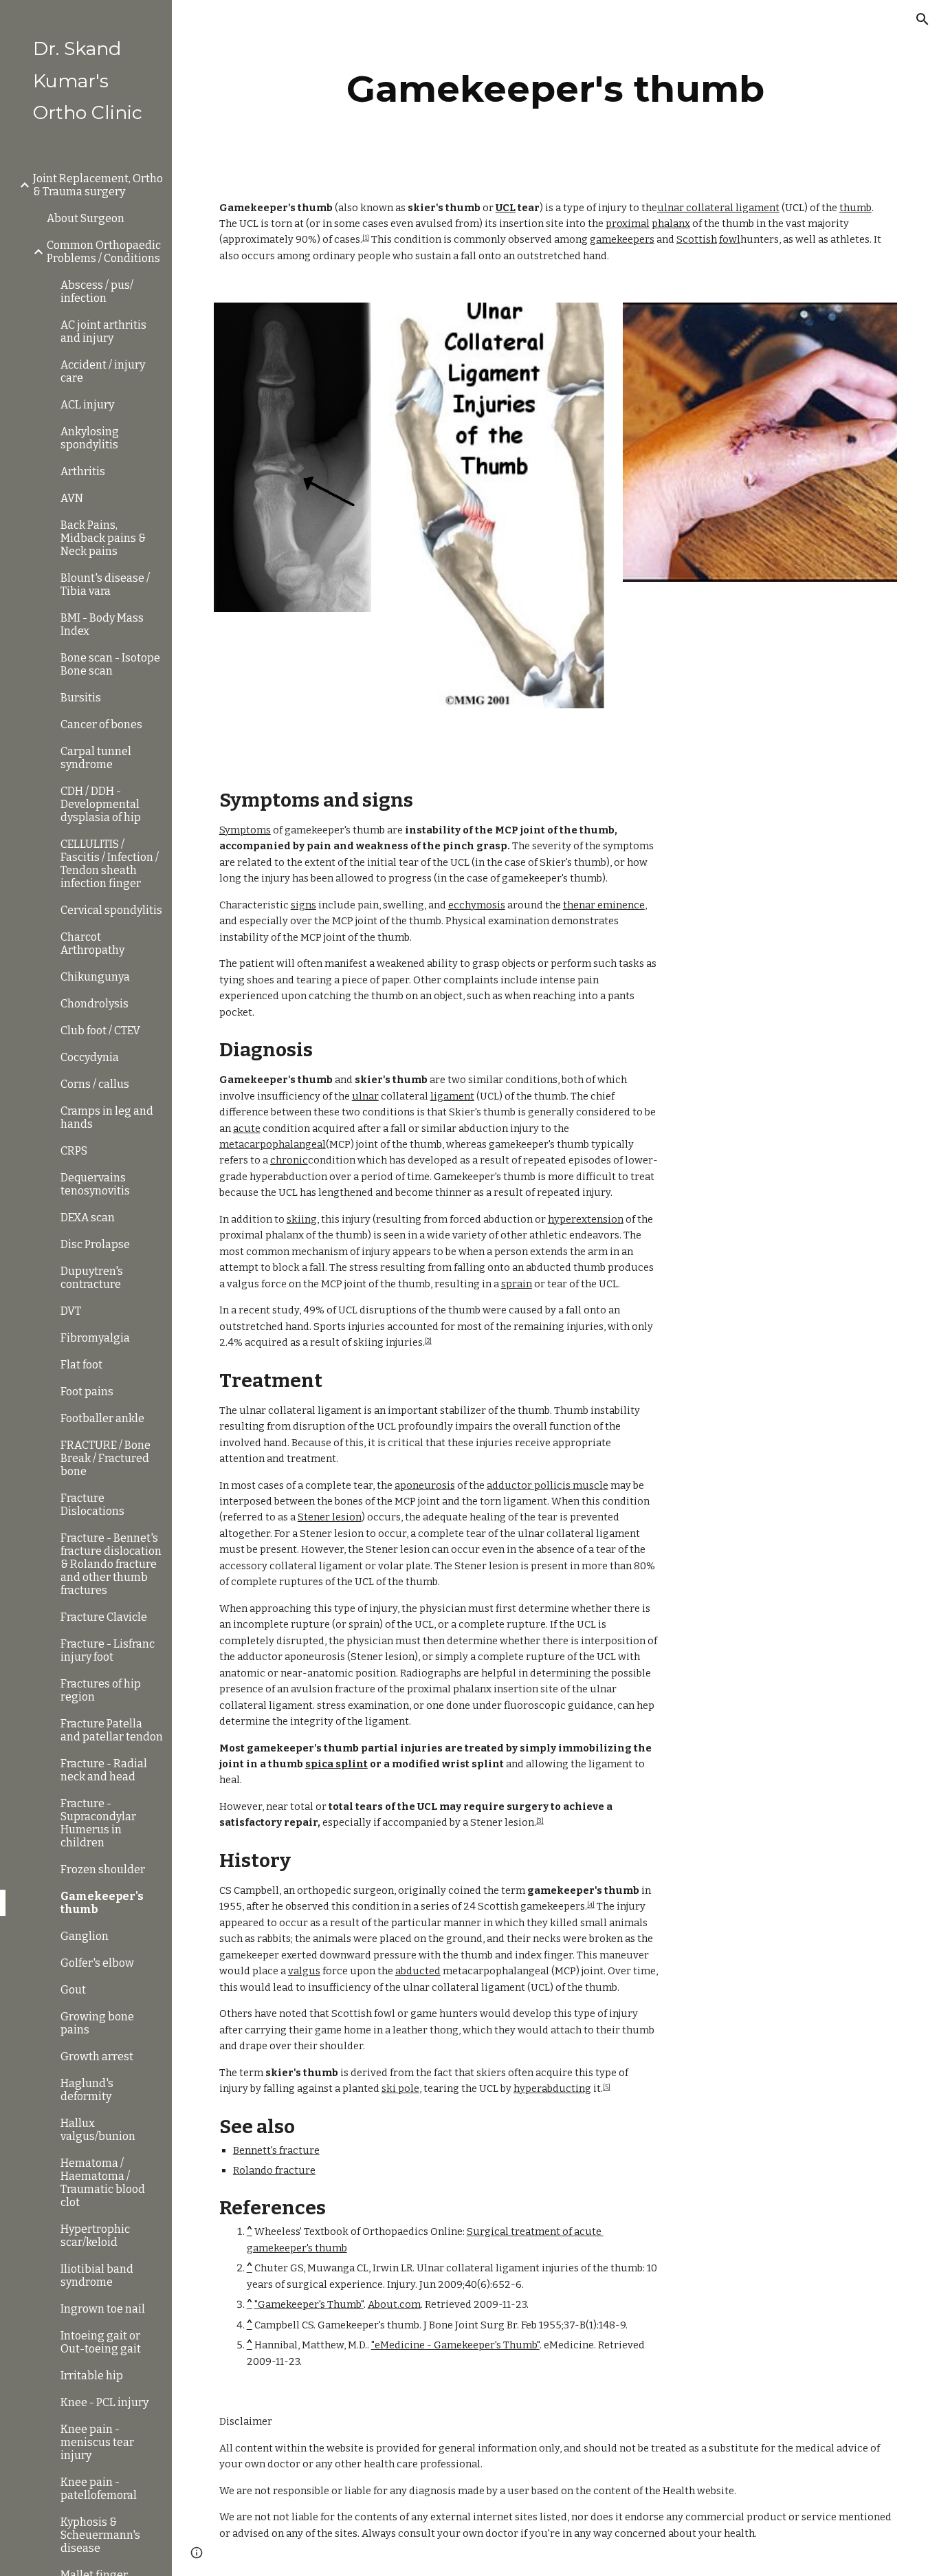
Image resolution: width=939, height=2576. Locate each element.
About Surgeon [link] (86, 218)
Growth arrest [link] (97, 2056)
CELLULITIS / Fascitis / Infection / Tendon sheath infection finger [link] (110, 864)
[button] (923, 19)
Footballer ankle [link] (102, 1418)
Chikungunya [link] (95, 977)
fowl (730, 239)
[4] (591, 1905)
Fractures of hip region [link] (101, 1690)
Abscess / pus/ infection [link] (97, 292)
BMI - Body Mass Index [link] (102, 624)
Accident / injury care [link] (103, 371)
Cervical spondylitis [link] (111, 910)
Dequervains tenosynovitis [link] (95, 1184)
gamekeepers (622, 239)
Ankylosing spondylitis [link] (90, 438)
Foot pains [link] (87, 1391)
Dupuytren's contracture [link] (92, 1278)
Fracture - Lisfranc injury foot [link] (108, 1650)
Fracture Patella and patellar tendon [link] (112, 1730)
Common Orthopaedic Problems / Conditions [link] (104, 252)
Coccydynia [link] (90, 1057)
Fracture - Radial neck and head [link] (104, 1770)
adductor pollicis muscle (548, 1485)
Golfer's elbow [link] (97, 1963)
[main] (556, 89)
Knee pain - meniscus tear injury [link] (97, 2442)
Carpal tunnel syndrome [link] (96, 758)
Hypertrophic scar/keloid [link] (95, 2236)
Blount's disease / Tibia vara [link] (105, 585)
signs (303, 905)
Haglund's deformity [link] (87, 2090)
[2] (428, 1341)
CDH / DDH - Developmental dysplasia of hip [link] (101, 804)
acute (247, 1128)
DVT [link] (71, 1311)
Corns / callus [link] (95, 1084)
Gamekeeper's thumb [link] (102, 1903)
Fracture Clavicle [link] (104, 1617)
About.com (394, 2304)
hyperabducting (552, 2088)
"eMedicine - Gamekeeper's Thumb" (455, 2345)
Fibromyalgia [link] (95, 1338)
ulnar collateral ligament (718, 208)
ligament (452, 1096)
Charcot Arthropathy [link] (92, 943)
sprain (517, 1284)
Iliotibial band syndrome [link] (97, 2275)
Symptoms (245, 830)
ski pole (400, 2088)
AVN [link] (72, 498)
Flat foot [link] (81, 1365)
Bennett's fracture (276, 2150)
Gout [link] (73, 1990)
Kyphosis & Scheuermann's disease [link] (100, 2535)
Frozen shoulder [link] (103, 1869)
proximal (628, 223)
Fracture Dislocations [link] (92, 1505)
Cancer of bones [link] (101, 724)
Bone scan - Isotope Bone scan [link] (110, 664)
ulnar (365, 1096)
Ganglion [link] (85, 1936)
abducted (418, 1971)
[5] (607, 2087)
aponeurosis (425, 1485)
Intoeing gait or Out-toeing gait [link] (101, 2342)
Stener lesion (330, 1517)
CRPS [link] (74, 1151)
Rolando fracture (274, 2170)
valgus (304, 1971)
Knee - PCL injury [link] (104, 2402)
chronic (289, 1160)
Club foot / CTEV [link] (100, 1030)
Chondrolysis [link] (95, 1004)
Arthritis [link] (83, 471)
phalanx (671, 223)
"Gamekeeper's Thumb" (309, 2304)
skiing (302, 1219)
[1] (366, 238)
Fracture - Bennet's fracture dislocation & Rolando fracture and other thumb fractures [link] (111, 1564)
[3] (540, 1821)
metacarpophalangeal (273, 1144)
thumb (855, 208)
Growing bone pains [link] (97, 2023)
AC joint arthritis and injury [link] (103, 331)
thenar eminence (604, 905)
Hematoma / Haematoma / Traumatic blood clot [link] (103, 2183)
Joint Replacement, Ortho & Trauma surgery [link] (98, 185)
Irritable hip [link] (92, 2376)
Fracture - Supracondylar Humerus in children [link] (98, 1823)
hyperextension (586, 1219)
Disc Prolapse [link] (95, 1244)
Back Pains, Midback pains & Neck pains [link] (103, 538)
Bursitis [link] (81, 698)
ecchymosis (477, 905)
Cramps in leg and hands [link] (107, 1117)
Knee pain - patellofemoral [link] (99, 2489)
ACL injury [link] (87, 405)
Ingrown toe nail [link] (103, 2309)
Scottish (697, 239)
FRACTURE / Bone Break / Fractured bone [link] (106, 1458)
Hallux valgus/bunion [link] (98, 2130)
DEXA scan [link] (88, 1218)
